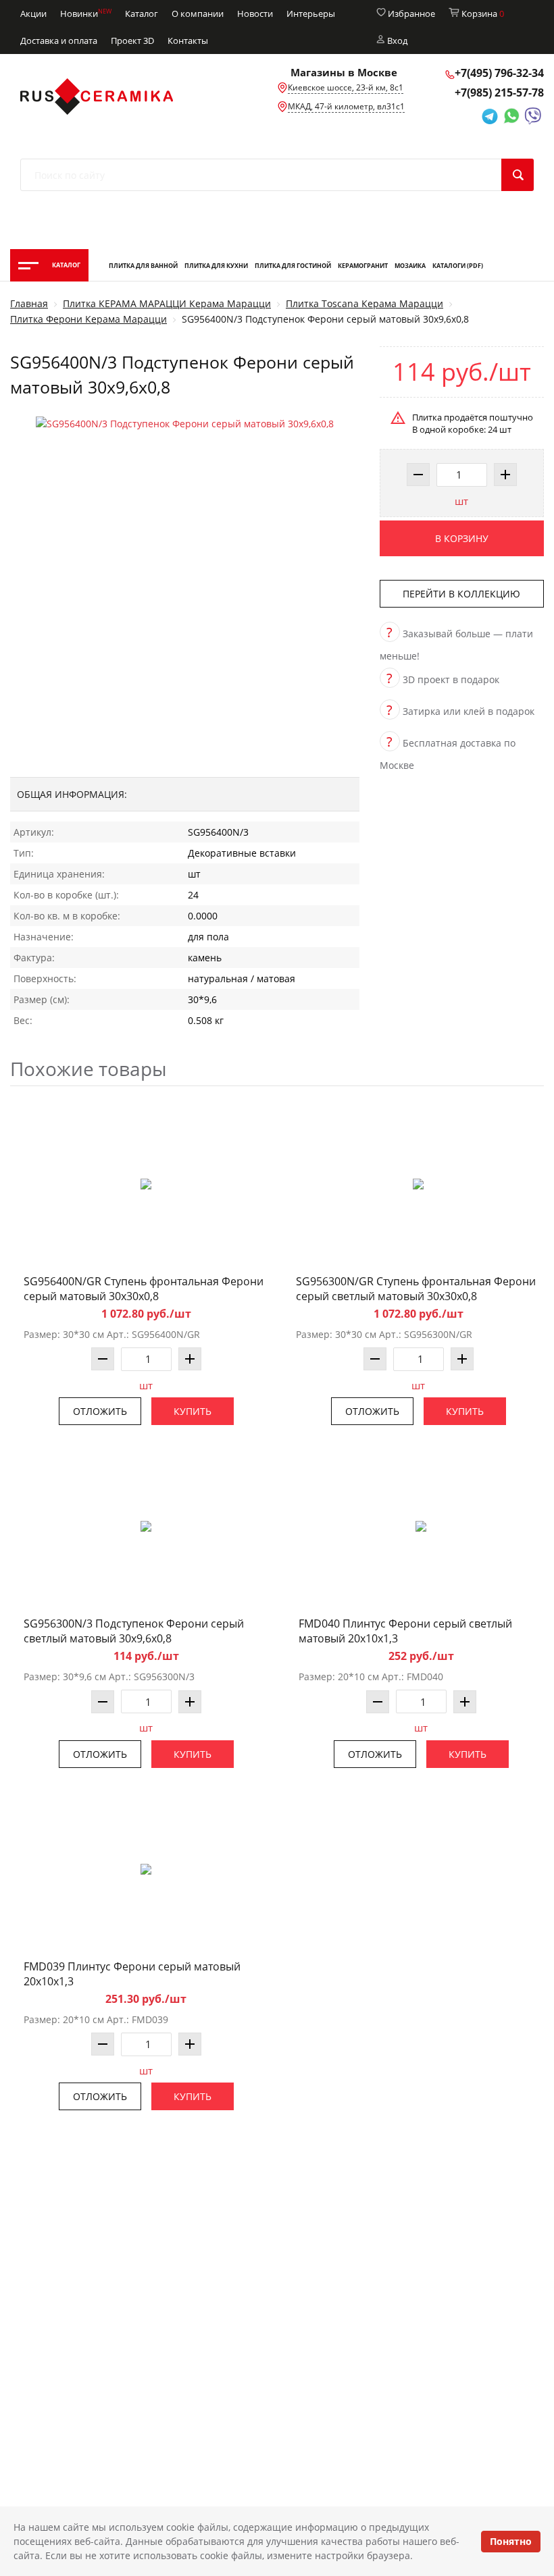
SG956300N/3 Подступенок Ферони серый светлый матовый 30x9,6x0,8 (134, 1631)
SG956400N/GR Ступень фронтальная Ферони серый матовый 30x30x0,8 (144, 1289)
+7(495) (499, 73)
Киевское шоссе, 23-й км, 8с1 (346, 87)
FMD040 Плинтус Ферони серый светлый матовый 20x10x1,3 (405, 1631)
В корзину (462, 538)
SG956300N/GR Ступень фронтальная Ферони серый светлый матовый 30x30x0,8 (416, 1289)
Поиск (518, 175)
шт (461, 501)
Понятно (511, 2541)
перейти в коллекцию (461, 594)
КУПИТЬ (193, 1411)
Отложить (100, 1411)
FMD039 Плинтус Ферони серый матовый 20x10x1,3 (132, 1974)
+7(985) (499, 92)
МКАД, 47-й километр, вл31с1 (346, 106)
